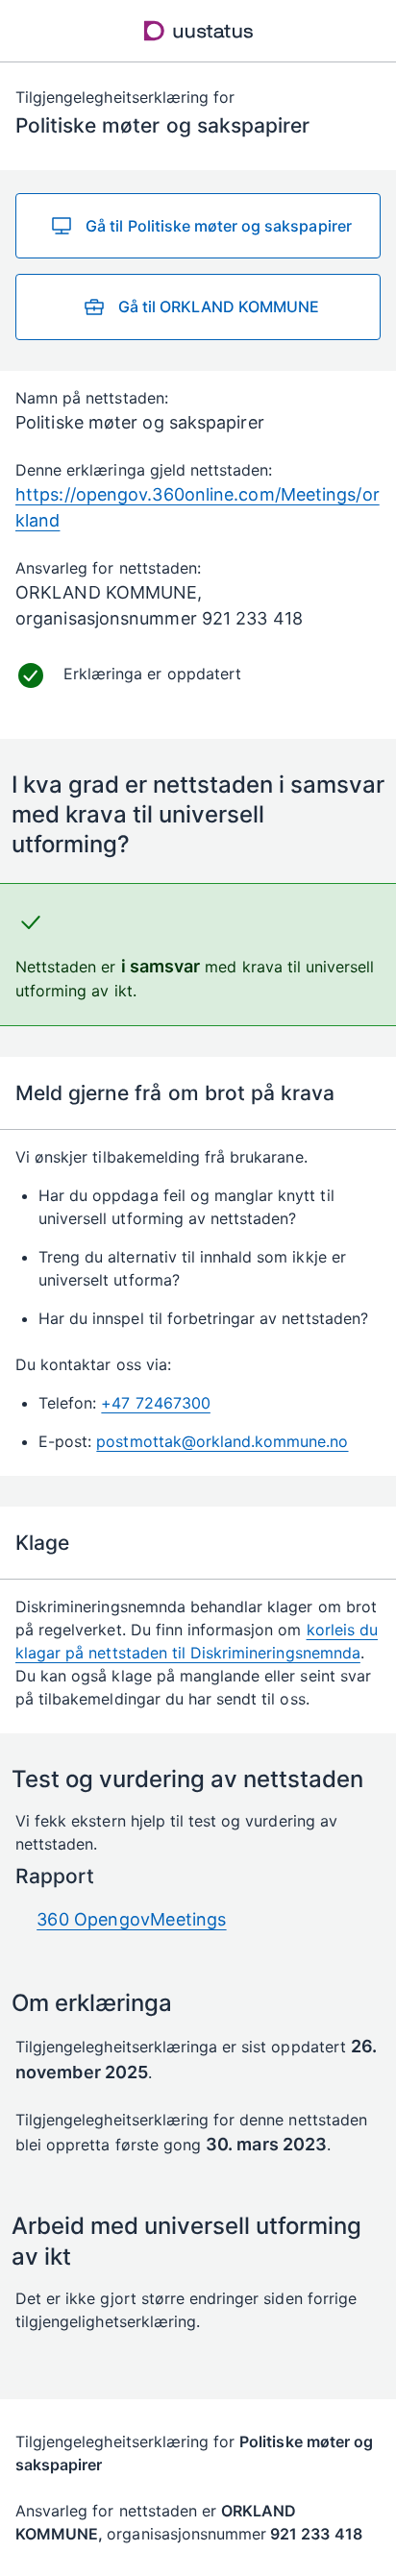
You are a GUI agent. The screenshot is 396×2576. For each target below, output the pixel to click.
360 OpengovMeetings (131, 1919)
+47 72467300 (155, 1403)
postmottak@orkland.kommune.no (222, 1441)
